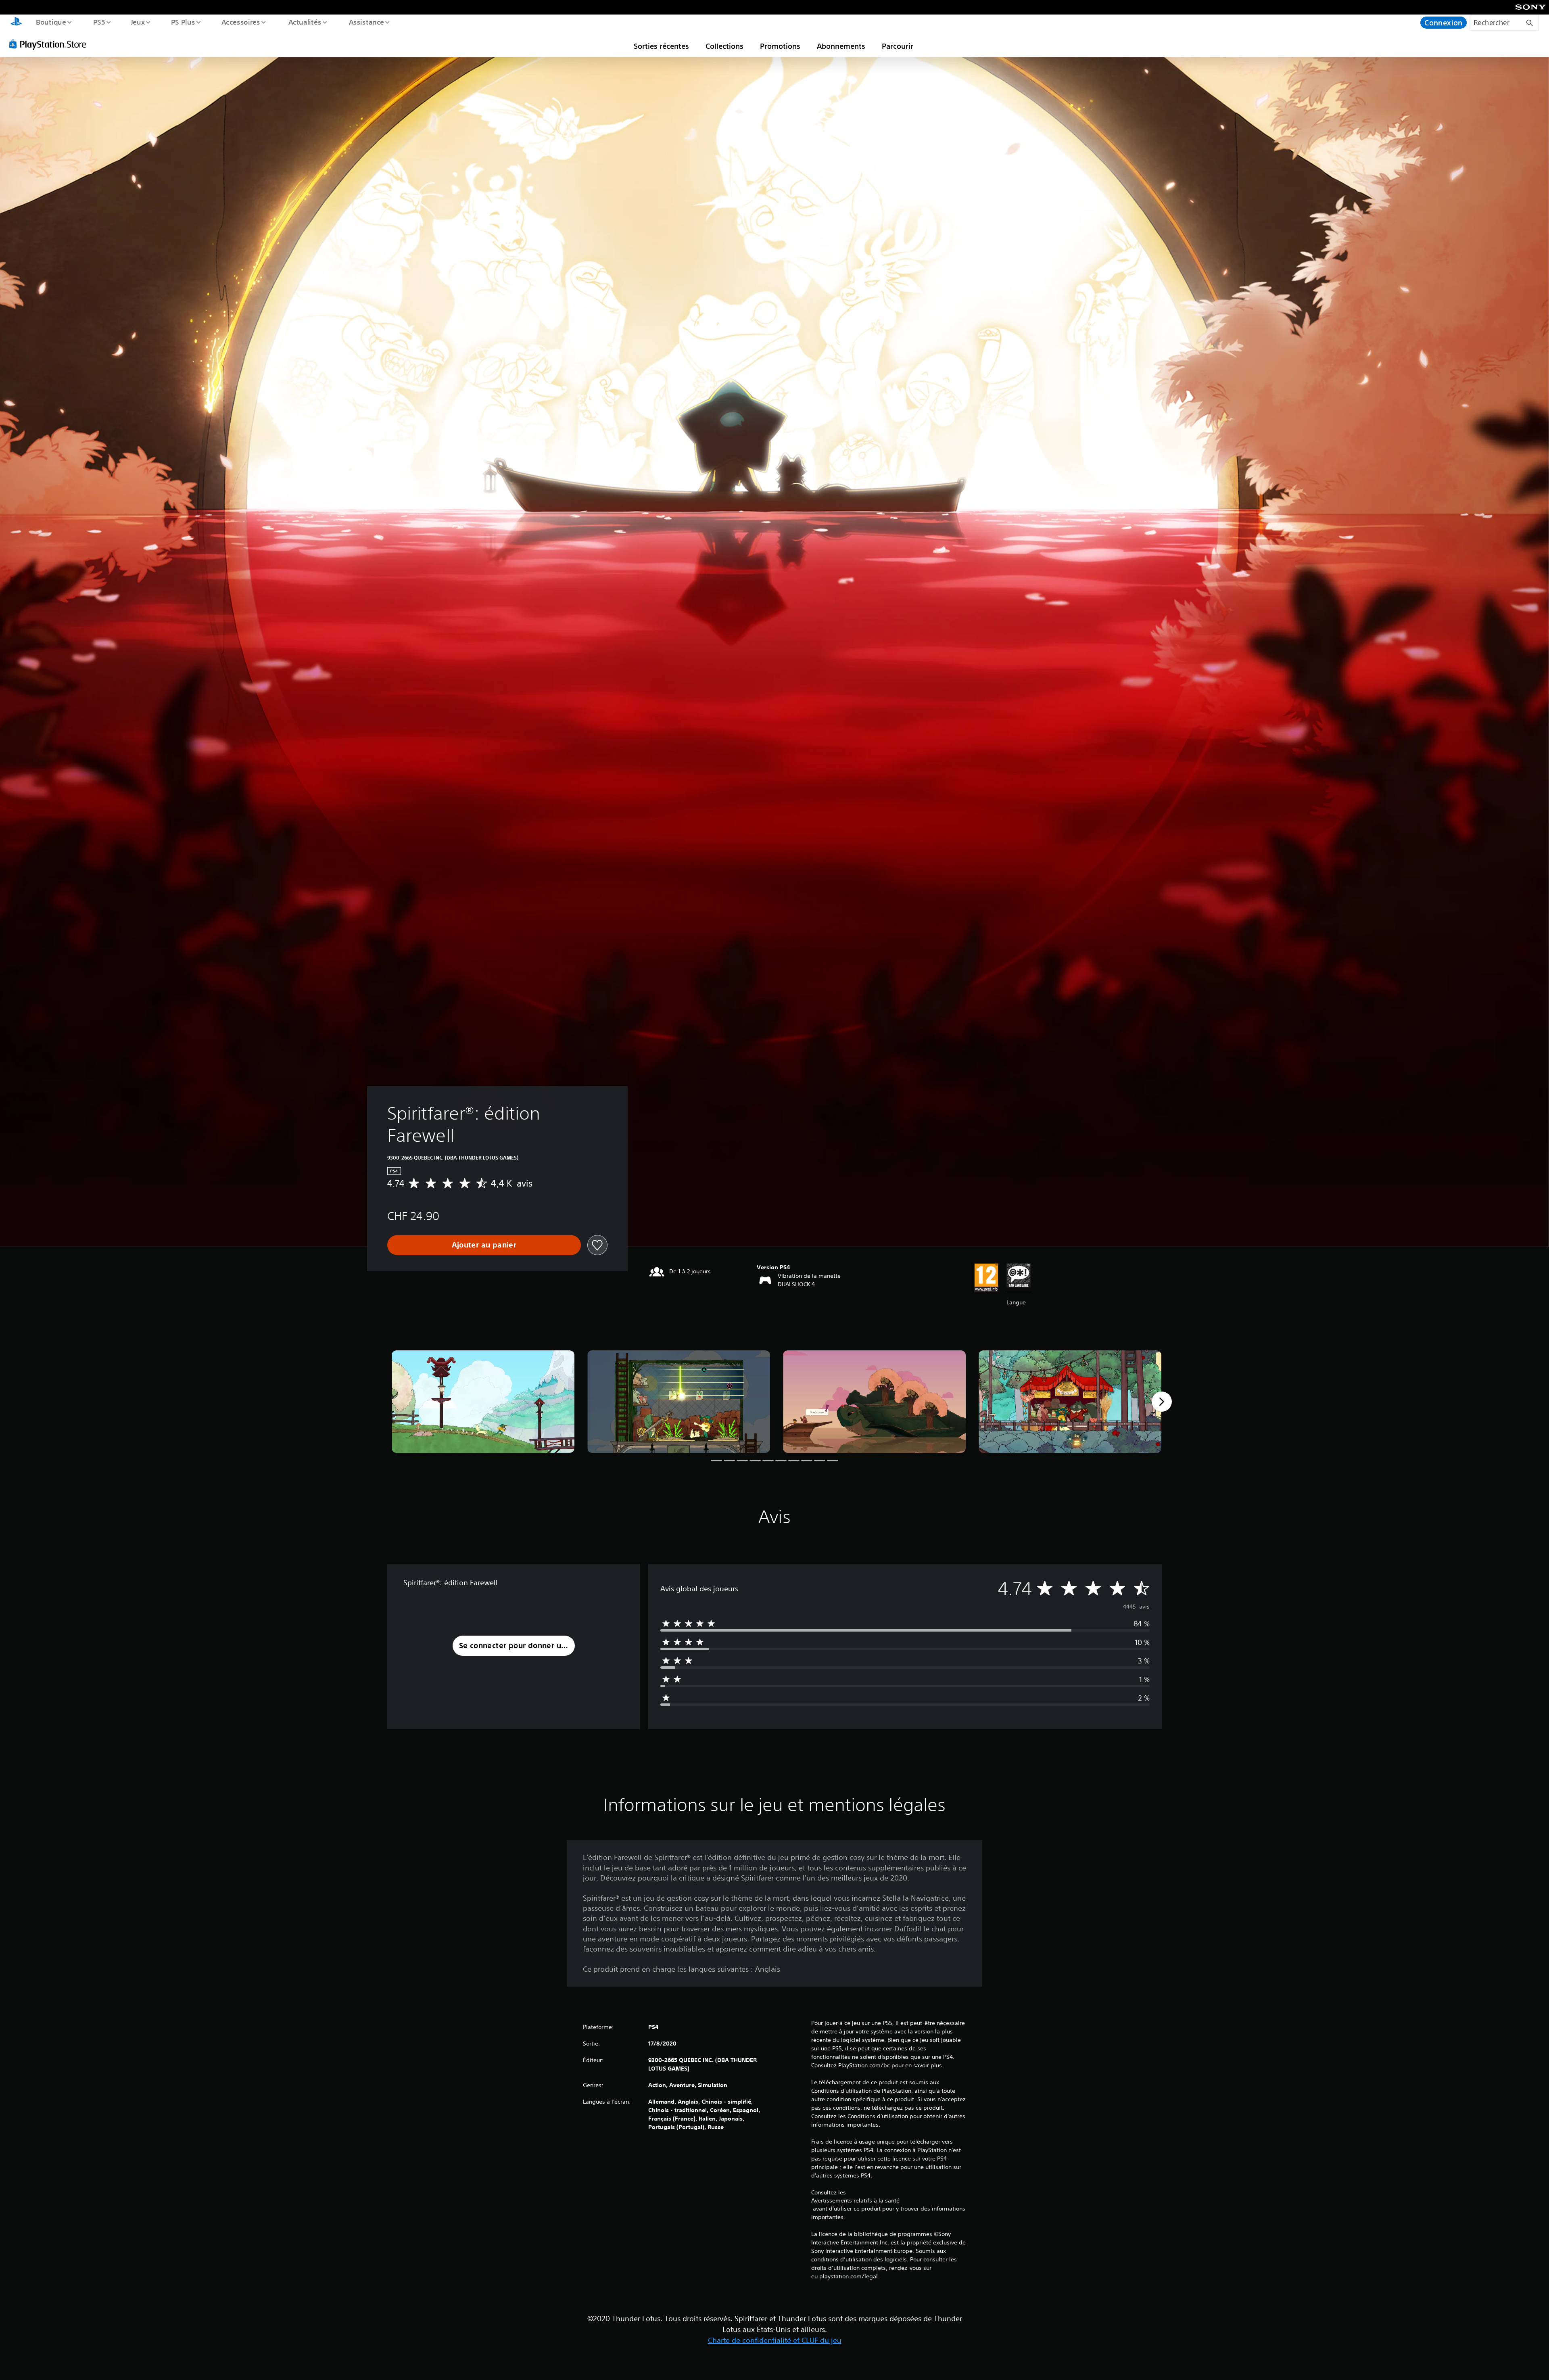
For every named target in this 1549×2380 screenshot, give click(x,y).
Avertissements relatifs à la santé (855, 2200)
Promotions (780, 46)
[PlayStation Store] (50, 44)
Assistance (366, 22)
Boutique (51, 22)
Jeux (138, 22)
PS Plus (183, 22)
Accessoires (241, 22)
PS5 (99, 22)
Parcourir (898, 46)
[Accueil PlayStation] (16, 23)
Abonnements (841, 46)
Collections (724, 46)
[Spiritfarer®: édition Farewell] (483, 1402)
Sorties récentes (661, 46)
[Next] (1162, 1402)
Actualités (305, 22)
